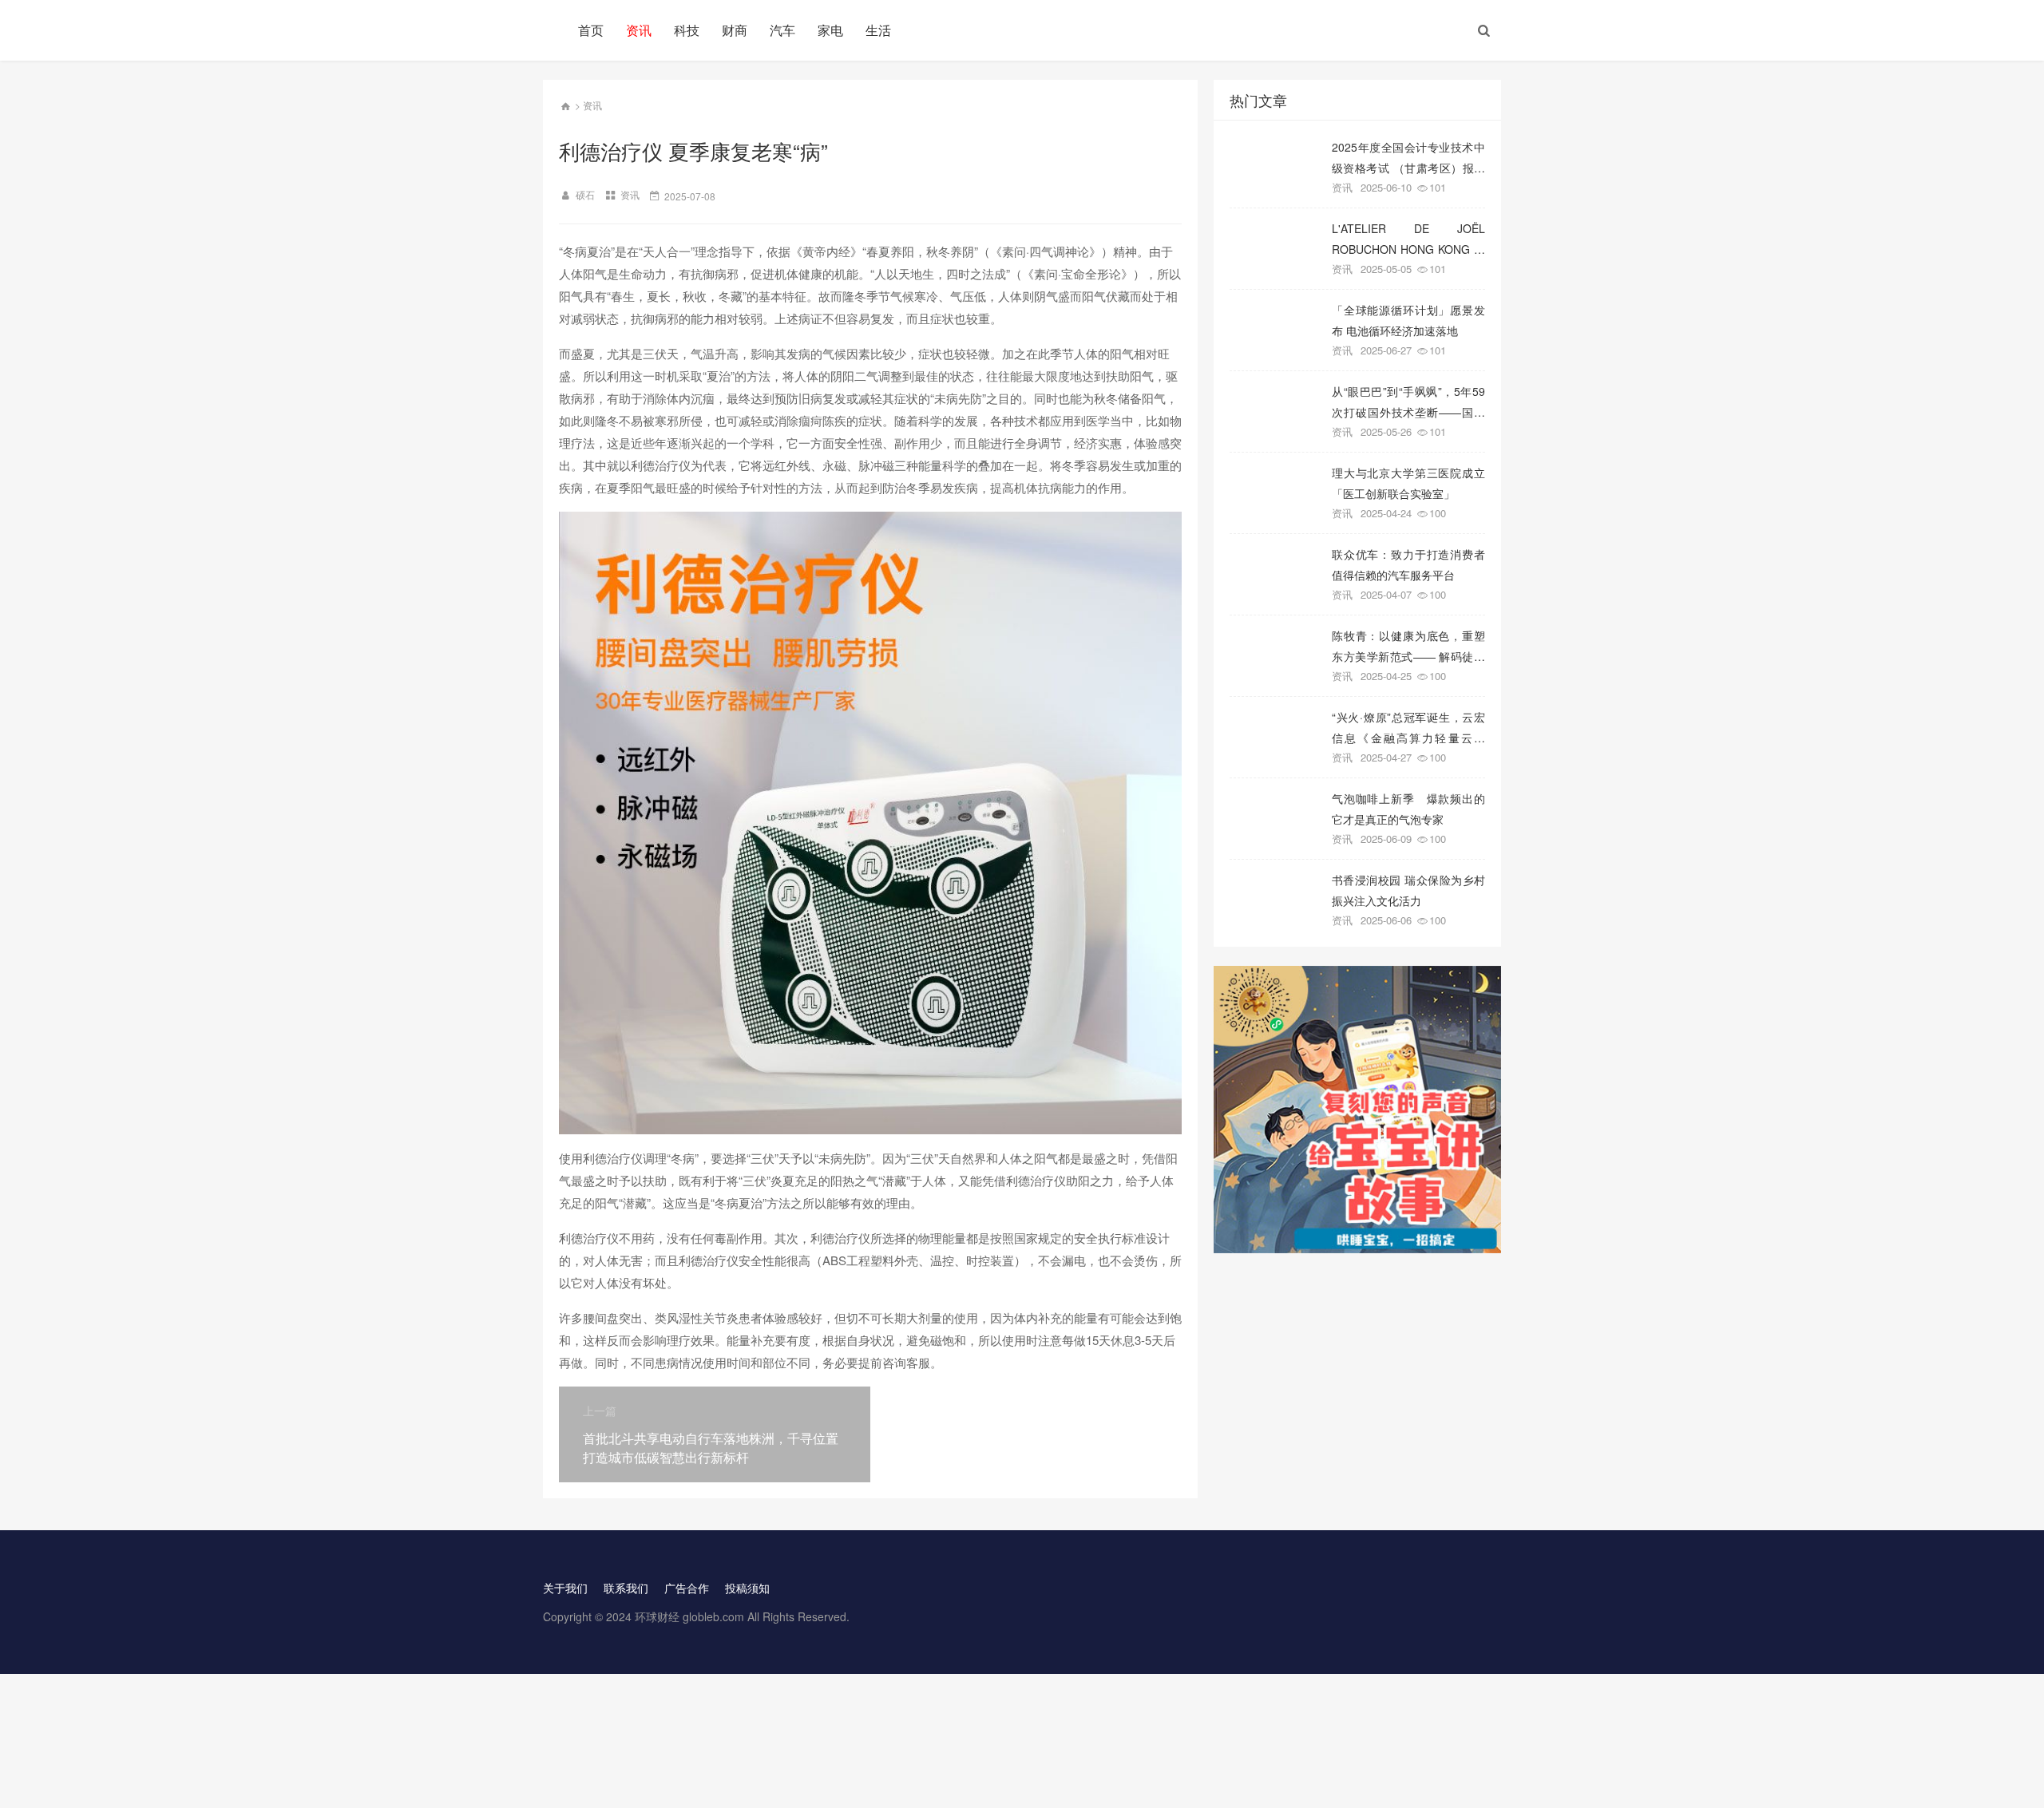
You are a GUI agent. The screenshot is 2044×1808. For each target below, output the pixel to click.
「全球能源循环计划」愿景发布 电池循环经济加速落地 (1408, 320)
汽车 (782, 30)
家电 (830, 30)
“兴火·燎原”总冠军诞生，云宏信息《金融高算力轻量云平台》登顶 (1408, 727)
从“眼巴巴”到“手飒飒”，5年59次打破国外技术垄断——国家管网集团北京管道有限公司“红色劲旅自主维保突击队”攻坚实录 (1408, 401)
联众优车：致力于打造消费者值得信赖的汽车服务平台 (1408, 564)
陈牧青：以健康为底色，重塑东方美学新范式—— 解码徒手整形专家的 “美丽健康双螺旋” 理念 (1408, 645)
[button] (1484, 30)
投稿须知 (747, 1588)
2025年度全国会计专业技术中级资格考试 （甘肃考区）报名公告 (1408, 157)
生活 (878, 30)
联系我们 (626, 1588)
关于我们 (565, 1588)
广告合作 (687, 1588)
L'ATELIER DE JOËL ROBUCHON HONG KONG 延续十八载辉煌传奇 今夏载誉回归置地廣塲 (1408, 238)
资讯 (639, 30)
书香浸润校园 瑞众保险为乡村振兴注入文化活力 (1408, 890)
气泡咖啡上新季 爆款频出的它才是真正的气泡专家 (1408, 808)
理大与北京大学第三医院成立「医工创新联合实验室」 (1408, 483)
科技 (687, 30)
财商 (735, 30)
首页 (591, 30)
